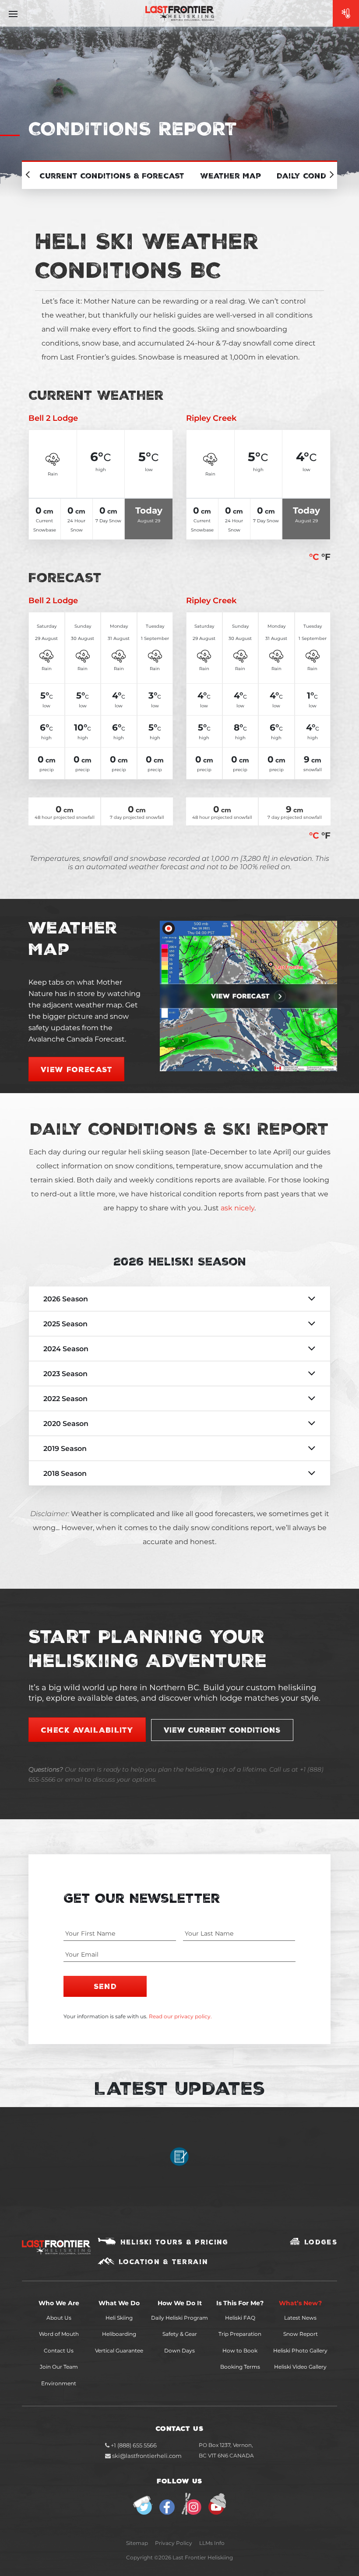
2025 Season (65, 1324)
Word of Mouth (59, 2334)
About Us (59, 2318)
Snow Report (301, 2334)
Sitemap (137, 2543)
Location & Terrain (163, 2261)
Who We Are (59, 2303)
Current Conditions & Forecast (112, 175)
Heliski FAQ (240, 2318)
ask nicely (238, 1208)
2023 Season (65, 1374)
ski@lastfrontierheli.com (147, 2456)
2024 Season (66, 1349)
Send (105, 1986)
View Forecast (76, 1069)
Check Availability (87, 1730)
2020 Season (66, 1424)
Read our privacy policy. (180, 2016)
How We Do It (180, 2303)
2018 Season (65, 1473)
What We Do (119, 2303)
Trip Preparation (240, 2334)
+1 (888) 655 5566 (133, 2445)
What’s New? (300, 2303)
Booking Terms (240, 2367)
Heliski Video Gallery (300, 2367)
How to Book (240, 2351)
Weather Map (231, 175)
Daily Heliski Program (179, 2318)
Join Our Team (59, 2367)
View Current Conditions (222, 1730)
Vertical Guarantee (119, 2351)
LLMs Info (212, 2543)
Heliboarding (119, 2334)
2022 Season (65, 1399)
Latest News (300, 2318)
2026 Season (66, 1299)
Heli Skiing (119, 2318)
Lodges (321, 2242)
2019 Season (65, 1449)
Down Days (179, 2351)
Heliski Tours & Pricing (174, 2242)
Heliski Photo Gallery (300, 2351)
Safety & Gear (180, 2334)
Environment (59, 2383)
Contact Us (59, 2351)
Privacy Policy (174, 2543)
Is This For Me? (240, 2303)
